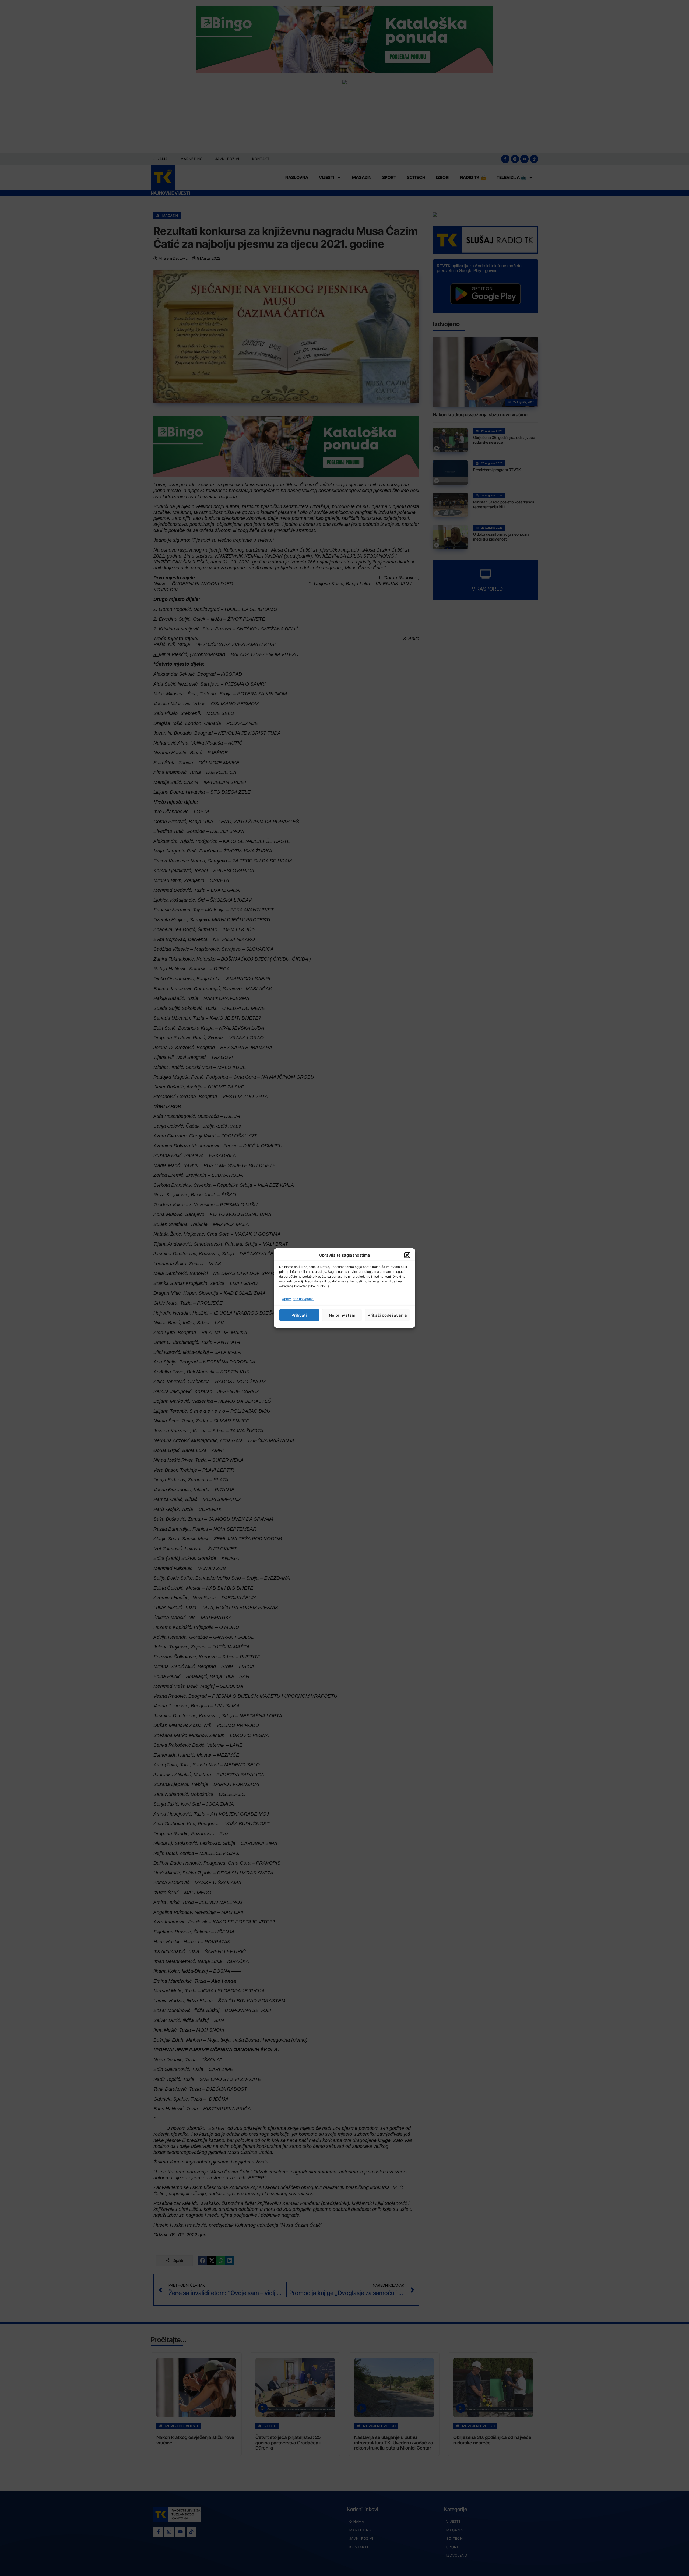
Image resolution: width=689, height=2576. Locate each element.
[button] (407, 1255)
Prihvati (299, 1315)
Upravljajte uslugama (298, 1299)
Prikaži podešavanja (387, 1315)
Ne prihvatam (342, 1315)
